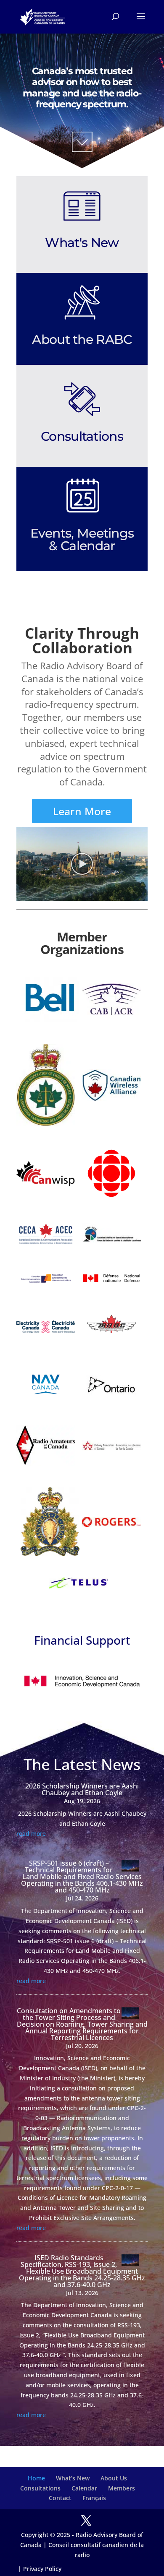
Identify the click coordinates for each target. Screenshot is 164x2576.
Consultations (82, 436)
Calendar (84, 2488)
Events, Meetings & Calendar (82, 539)
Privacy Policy (42, 2569)
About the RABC (82, 339)
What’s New (73, 2478)
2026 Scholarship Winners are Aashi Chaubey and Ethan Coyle (82, 1789)
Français (94, 2498)
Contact (60, 2498)
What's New (82, 243)
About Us (114, 2478)
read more (31, 1834)
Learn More (82, 811)
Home (36, 2478)
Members (122, 2488)
